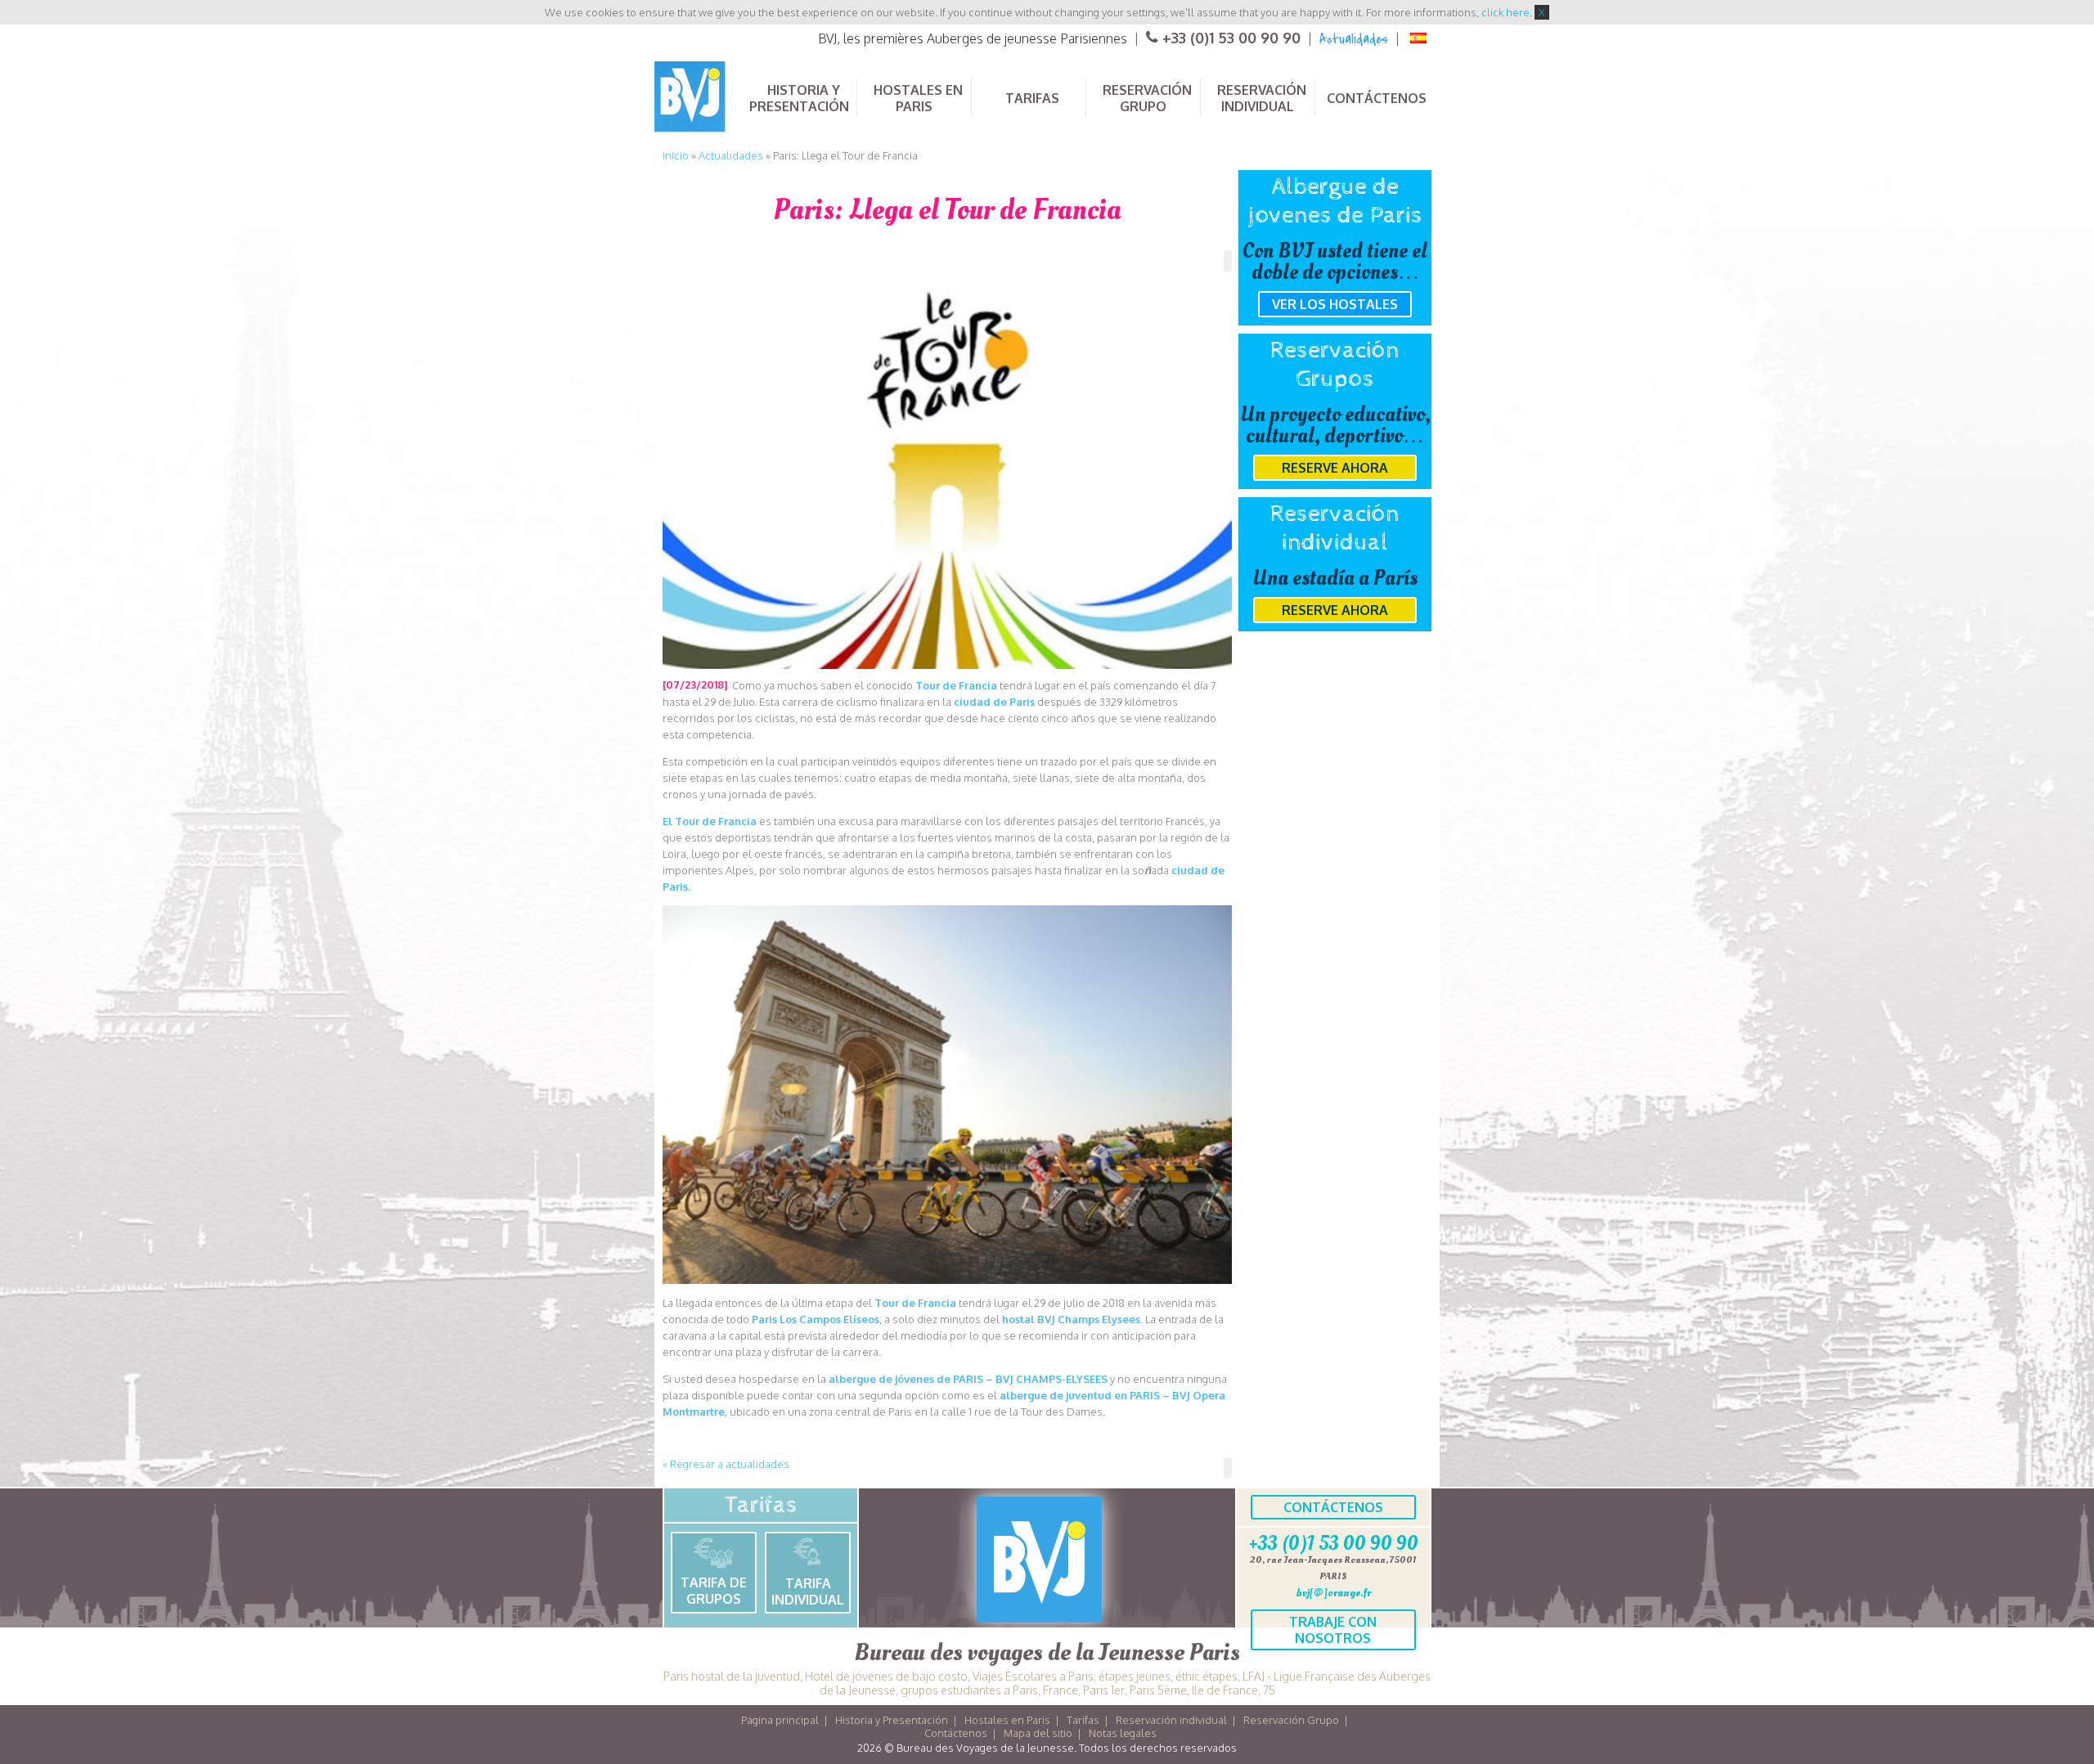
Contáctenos (1333, 1507)
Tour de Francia (956, 685)
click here (1505, 12)
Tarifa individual (808, 1591)
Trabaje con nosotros (1333, 1630)
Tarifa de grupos (714, 1591)
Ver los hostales (1335, 304)
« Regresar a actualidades (726, 1464)
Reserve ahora (1335, 468)
